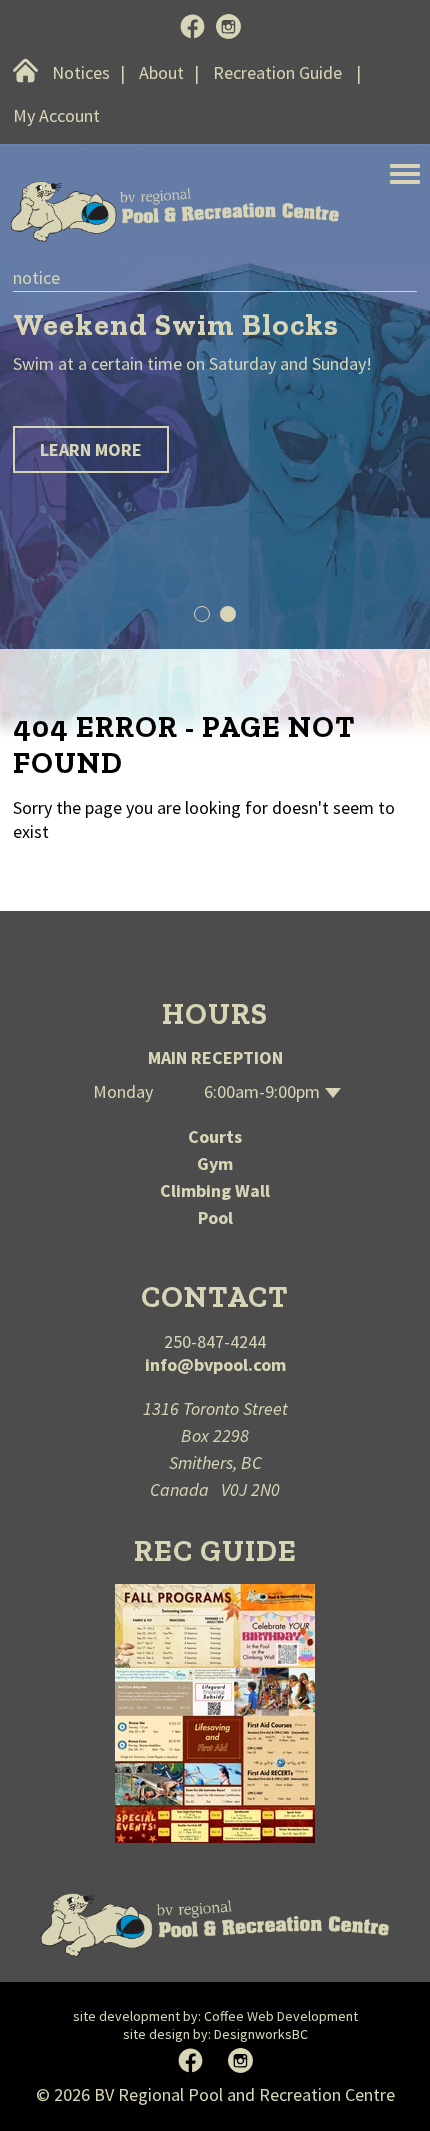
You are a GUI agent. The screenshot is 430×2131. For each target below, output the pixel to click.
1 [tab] (202, 614)
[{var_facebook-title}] (192, 28)
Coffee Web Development (281, 2016)
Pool (215, 1217)
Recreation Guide (277, 72)
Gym (215, 1163)
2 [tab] (228, 614)
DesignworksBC (261, 2034)
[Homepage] (215, 1925)
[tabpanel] (215, 386)
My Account (56, 115)
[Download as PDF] (215, 1711)
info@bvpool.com (215, 1364)
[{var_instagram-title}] (228, 28)
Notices (81, 72)
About (161, 72)
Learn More (91, 449)
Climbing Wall (215, 1190)
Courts (215, 1136)
